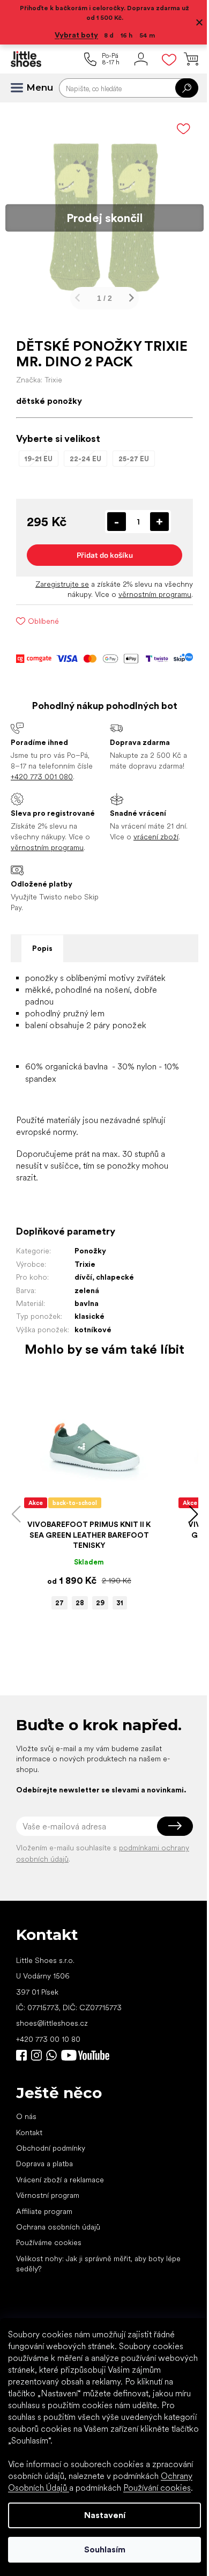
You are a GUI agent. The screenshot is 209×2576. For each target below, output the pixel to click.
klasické (89, 1316)
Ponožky (90, 1251)
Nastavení (105, 2515)
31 (120, 1603)
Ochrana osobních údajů (58, 2227)
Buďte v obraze (21, 2055)
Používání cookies (157, 2488)
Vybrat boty (76, 35)
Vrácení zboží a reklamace (60, 2180)
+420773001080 (54, 2055)
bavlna (87, 1303)
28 (80, 1603)
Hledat (187, 88)
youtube (85, 2055)
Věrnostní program (48, 2195)
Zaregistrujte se (62, 584)
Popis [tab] (42, 948)
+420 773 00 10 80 (48, 2039)
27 (59, 1603)
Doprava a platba (44, 2164)
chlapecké (115, 1277)
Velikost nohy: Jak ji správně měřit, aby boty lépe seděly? (98, 2264)
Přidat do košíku (105, 555)
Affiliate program (44, 2211)
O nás (26, 2116)
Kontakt (29, 2132)
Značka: (39, 380)
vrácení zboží (156, 837)
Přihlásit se (175, 1826)
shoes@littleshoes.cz (52, 2023)
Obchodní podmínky (51, 2148)
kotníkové (93, 1330)
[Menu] (21, 88)
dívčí (83, 1277)
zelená (87, 1290)
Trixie (85, 1264)
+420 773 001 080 (42, 777)
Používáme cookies (49, 2242)
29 (100, 1603)
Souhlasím (105, 2549)
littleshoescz (36, 2055)
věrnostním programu (155, 594)
